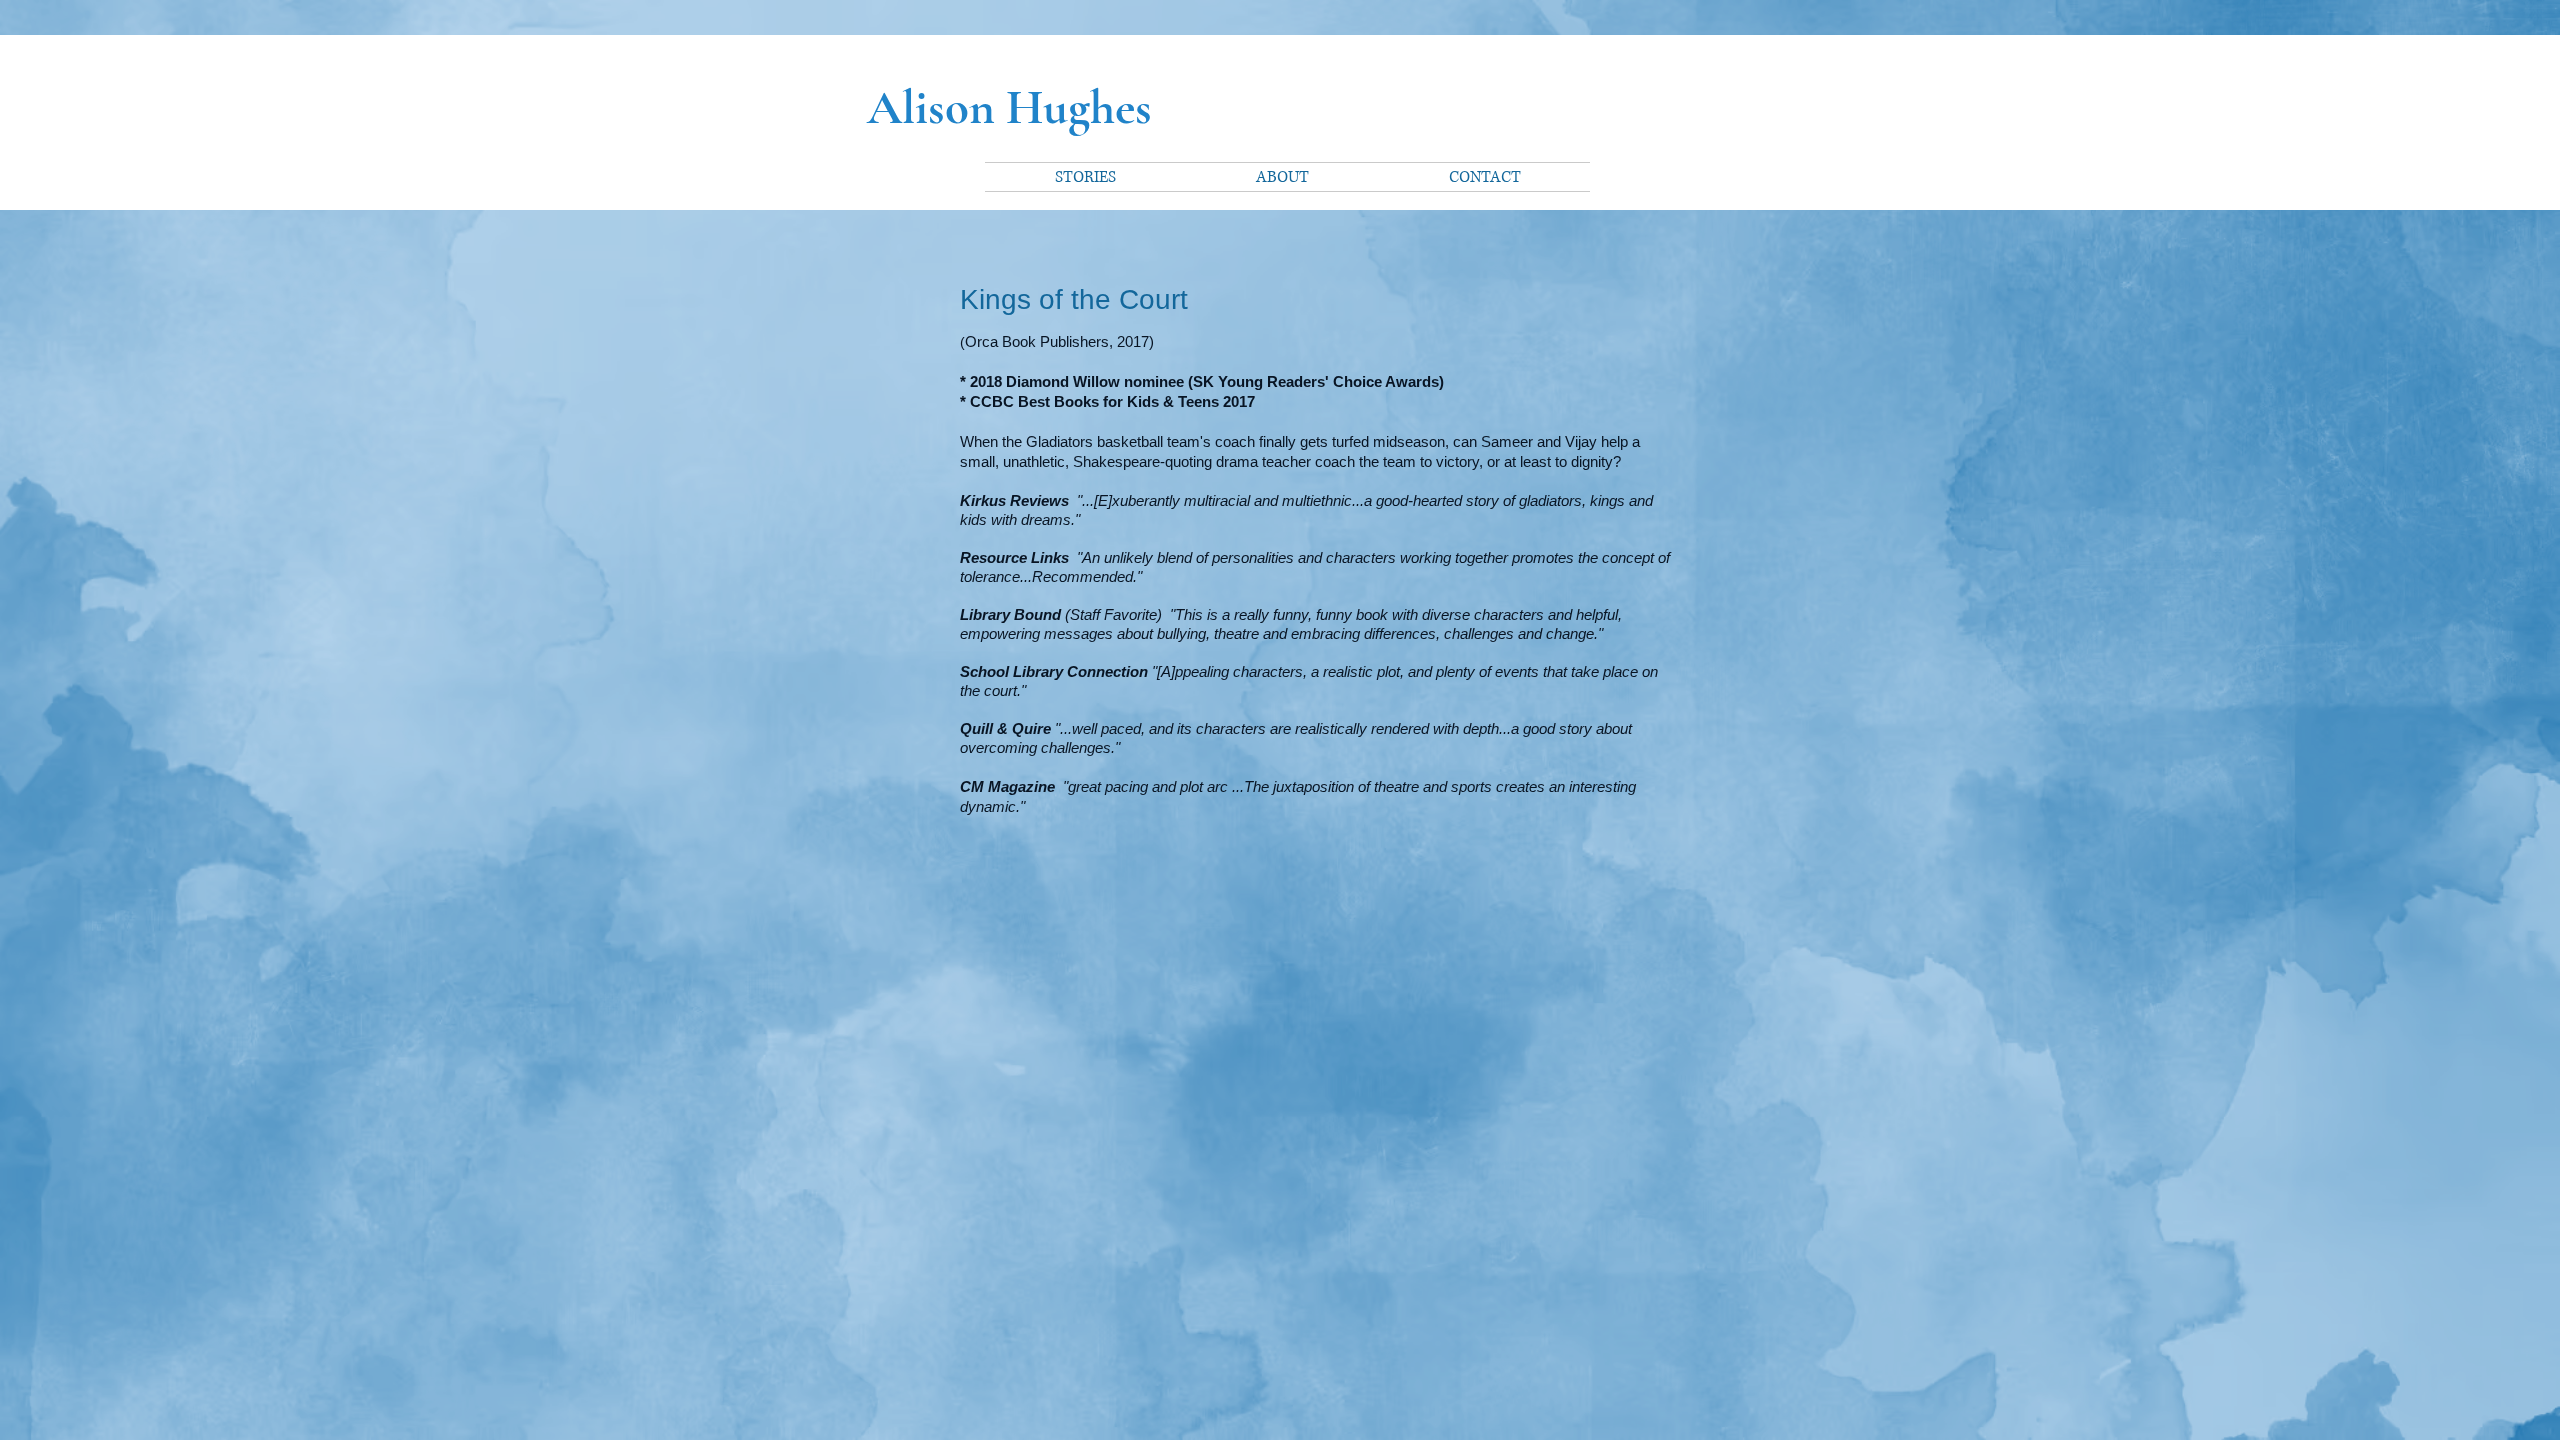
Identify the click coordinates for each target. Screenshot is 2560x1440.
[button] (1085, 177)
